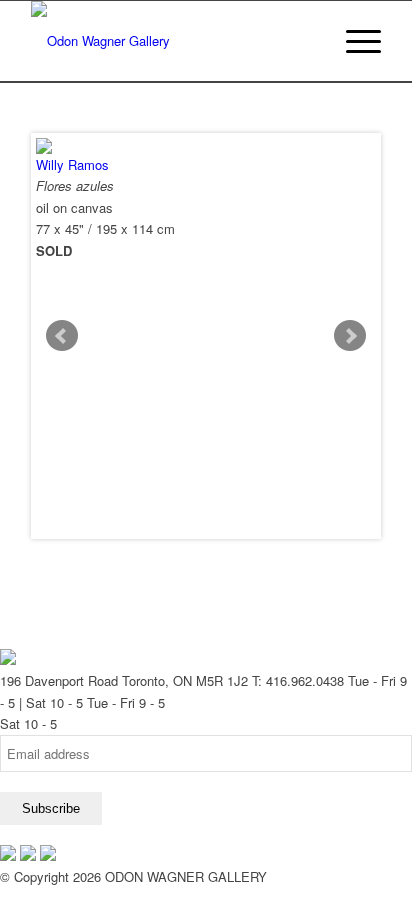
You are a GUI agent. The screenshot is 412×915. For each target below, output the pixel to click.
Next (350, 336)
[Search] (306, 41)
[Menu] (353, 41)
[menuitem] (306, 41)
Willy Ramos (72, 164)
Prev (62, 336)
